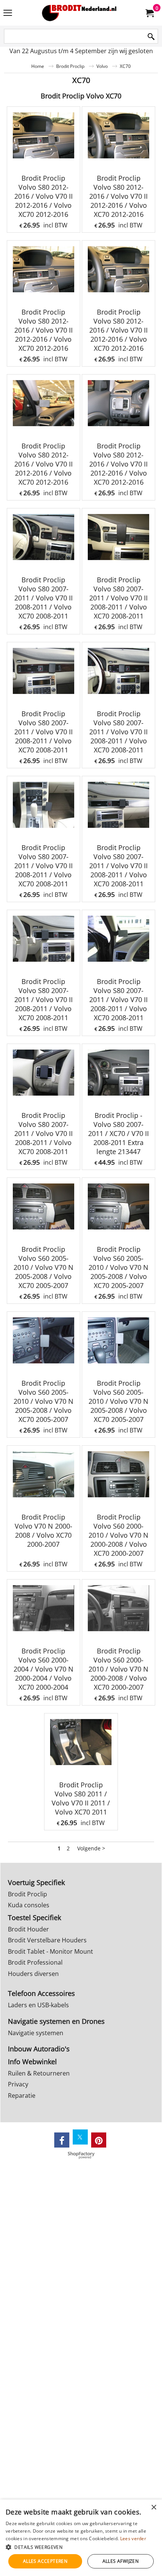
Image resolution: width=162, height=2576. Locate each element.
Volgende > (91, 1848)
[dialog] (81, 2538)
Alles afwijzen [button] (121, 2561)
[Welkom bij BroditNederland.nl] (79, 13)
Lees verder (133, 2538)
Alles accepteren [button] (45, 2561)
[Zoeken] (151, 37)
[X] (80, 2137)
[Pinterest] (99, 2140)
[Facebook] (62, 2140)
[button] (81, 2547)
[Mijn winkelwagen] (149, 13)
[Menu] (8, 14)
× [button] (154, 2508)
